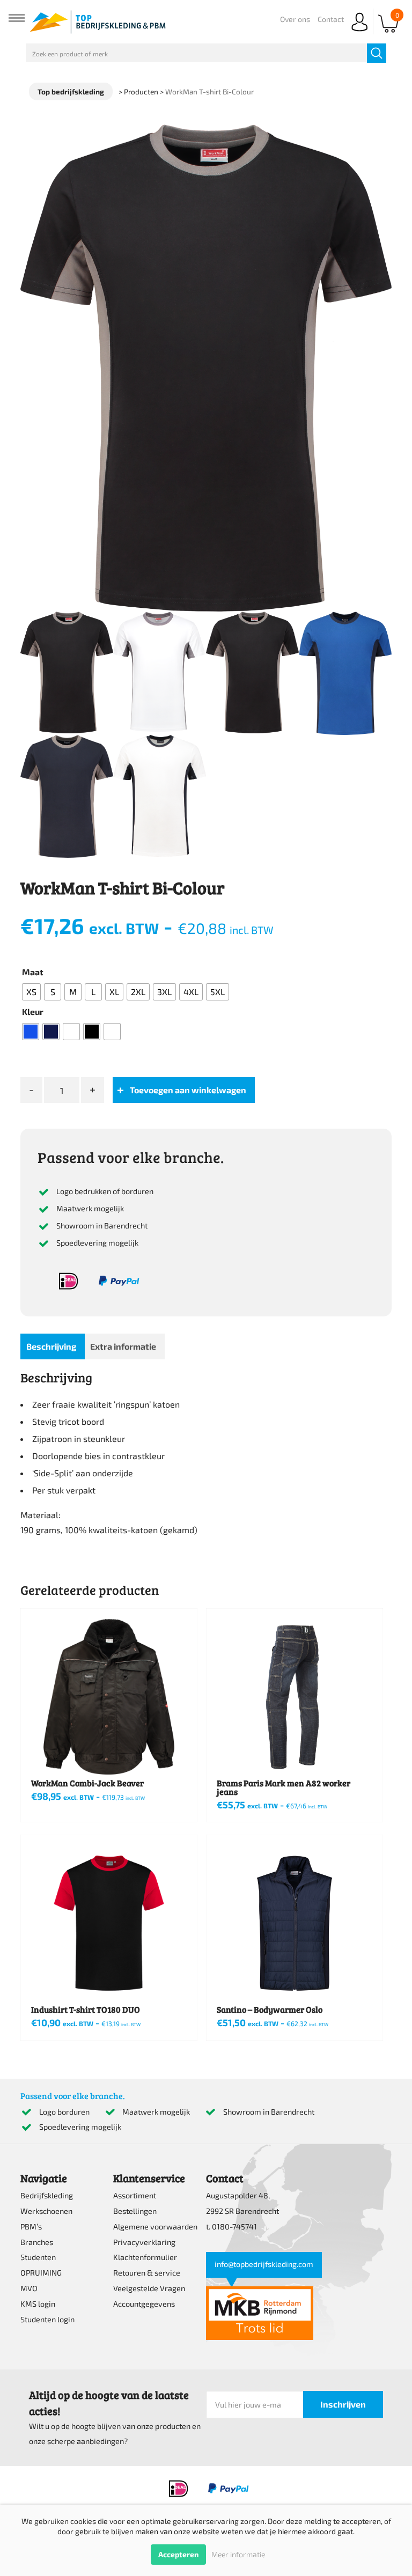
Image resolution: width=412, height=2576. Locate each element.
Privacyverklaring (144, 2242)
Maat (33, 972)
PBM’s (31, 2227)
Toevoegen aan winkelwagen (188, 1090)
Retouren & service (147, 2273)
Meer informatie (238, 2554)
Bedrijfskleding (47, 2195)
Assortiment (135, 2195)
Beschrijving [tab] (51, 1346)
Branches (37, 2242)
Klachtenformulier (145, 2257)
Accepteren (178, 2554)
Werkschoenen (46, 2211)
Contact (331, 19)
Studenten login (47, 2319)
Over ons (295, 19)
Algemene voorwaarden (155, 2227)
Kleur (33, 1011)
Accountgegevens (144, 2304)
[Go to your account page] (359, 32)
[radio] (31, 992)
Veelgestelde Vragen (149, 2288)
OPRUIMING (41, 2273)
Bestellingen (135, 2211)
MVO (29, 2288)
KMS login (38, 2304)
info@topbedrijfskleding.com (264, 2264)
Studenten (38, 2257)
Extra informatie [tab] (123, 1346)
